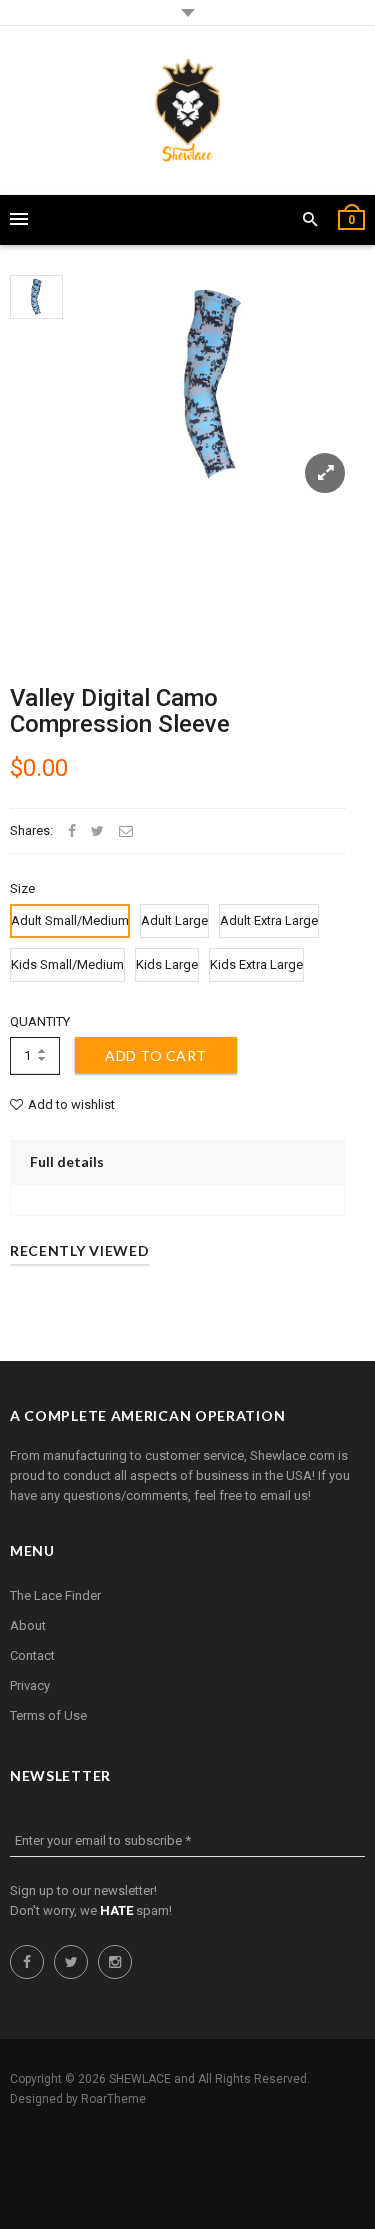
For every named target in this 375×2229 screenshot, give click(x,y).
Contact (32, 1655)
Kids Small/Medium (67, 964)
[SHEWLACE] (187, 110)
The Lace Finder (55, 1595)
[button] (310, 220)
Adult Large (174, 920)
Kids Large (167, 964)
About (28, 1625)
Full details (67, 1161)
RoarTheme (113, 2099)
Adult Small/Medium (70, 920)
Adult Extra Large (269, 920)
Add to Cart (156, 1055)
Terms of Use (48, 1715)
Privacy (30, 1685)
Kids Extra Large (256, 964)
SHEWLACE (140, 2079)
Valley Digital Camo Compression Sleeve (120, 711)
